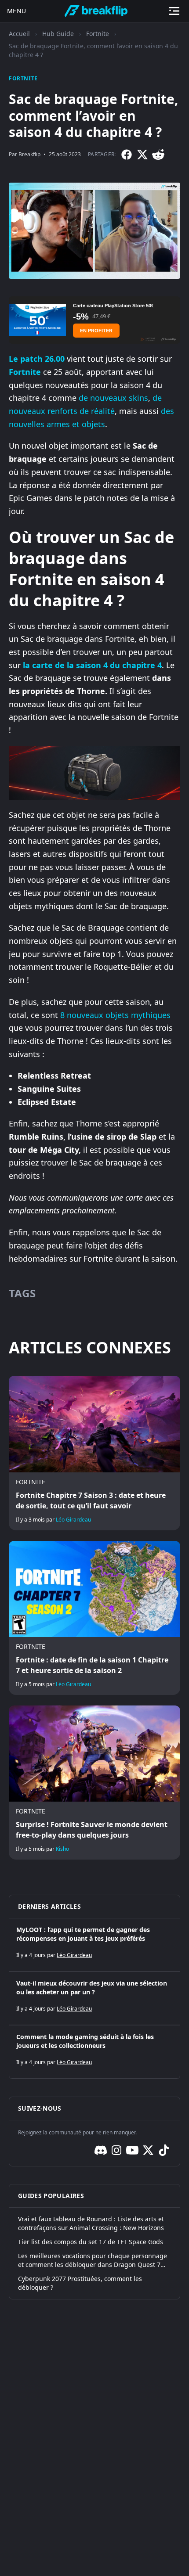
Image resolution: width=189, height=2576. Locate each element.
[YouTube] (132, 2150)
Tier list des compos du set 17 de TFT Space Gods (91, 2242)
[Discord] (101, 2150)
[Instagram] (116, 2150)
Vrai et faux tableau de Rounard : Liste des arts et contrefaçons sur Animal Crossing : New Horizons (91, 2223)
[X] (142, 155)
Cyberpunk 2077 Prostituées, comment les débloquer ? (80, 2283)
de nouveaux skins (113, 398)
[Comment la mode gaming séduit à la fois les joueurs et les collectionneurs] (94, 2052)
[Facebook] (127, 155)
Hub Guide (58, 34)
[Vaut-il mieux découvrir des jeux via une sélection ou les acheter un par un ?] (94, 1998)
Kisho (62, 1849)
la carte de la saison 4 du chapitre (89, 665)
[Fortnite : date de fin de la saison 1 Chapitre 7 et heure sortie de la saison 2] (94, 1618)
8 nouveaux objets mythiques (115, 1015)
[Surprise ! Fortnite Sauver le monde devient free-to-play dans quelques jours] (94, 1783)
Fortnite (98, 34)
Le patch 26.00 (37, 359)
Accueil (19, 34)
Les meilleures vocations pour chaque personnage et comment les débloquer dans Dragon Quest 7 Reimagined (93, 2260)
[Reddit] (158, 155)
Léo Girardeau (73, 1520)
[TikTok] (164, 2150)
